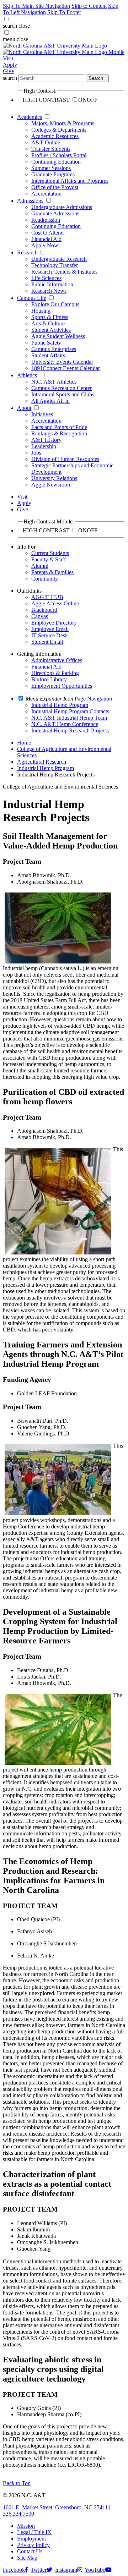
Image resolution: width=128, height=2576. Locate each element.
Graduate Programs (53, 174)
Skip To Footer (64, 12)
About (24, 408)
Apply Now (45, 245)
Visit (8, 58)
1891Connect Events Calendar (66, 368)
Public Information (52, 284)
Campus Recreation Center (62, 388)
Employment (31, 2539)
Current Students (50, 553)
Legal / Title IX (34, 2532)
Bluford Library (49, 679)
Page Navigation (93, 699)
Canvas (40, 616)
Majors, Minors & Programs (63, 123)
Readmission (46, 220)
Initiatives (42, 414)
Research (27, 252)
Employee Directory (54, 623)
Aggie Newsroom (51, 485)
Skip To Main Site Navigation (36, 6)
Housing (41, 311)
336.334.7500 (18, 2514)
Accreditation (46, 194)
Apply (10, 65)
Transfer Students (51, 149)
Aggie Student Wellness (58, 336)
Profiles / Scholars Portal (59, 155)
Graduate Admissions (55, 213)
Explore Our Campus (55, 304)
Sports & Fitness (50, 317)
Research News (49, 291)
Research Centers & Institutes (64, 272)
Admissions (30, 201)
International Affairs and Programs (70, 181)
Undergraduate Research (59, 259)
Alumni (40, 566)
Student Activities (51, 330)
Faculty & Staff (49, 559)
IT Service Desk (50, 635)
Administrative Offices (57, 660)
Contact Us (30, 2551)
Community (45, 579)
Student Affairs (48, 355)
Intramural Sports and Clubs (63, 394)
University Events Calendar (62, 362)
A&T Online (46, 142)
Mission (26, 2526)
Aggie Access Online (55, 603)
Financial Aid (46, 239)
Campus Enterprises (54, 349)
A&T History (46, 440)
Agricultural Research (42, 762)
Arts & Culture (48, 323)
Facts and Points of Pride (59, 427)
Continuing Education (56, 162)
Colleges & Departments (59, 130)
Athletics (27, 375)
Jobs (36, 453)
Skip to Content (89, 6)
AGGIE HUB (47, 597)
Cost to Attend (47, 233)
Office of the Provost (55, 187)
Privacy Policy (33, 2545)
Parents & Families (52, 572)
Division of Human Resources (65, 459)
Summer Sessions (51, 168)
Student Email (47, 642)
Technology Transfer (55, 265)
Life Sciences (46, 278)
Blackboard (44, 610)
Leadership (44, 446)
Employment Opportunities (62, 686)
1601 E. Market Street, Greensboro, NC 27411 (55, 2507)
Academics (30, 117)
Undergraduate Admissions (62, 207)
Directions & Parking (55, 673)
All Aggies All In (50, 401)
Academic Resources (55, 136)
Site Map (27, 2558)
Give (8, 71)
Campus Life (32, 298)
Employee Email (50, 629)
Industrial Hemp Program (46, 768)
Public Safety (46, 343)
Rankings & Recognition (59, 433)
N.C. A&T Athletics (54, 382)
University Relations (54, 478)
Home (24, 743)
